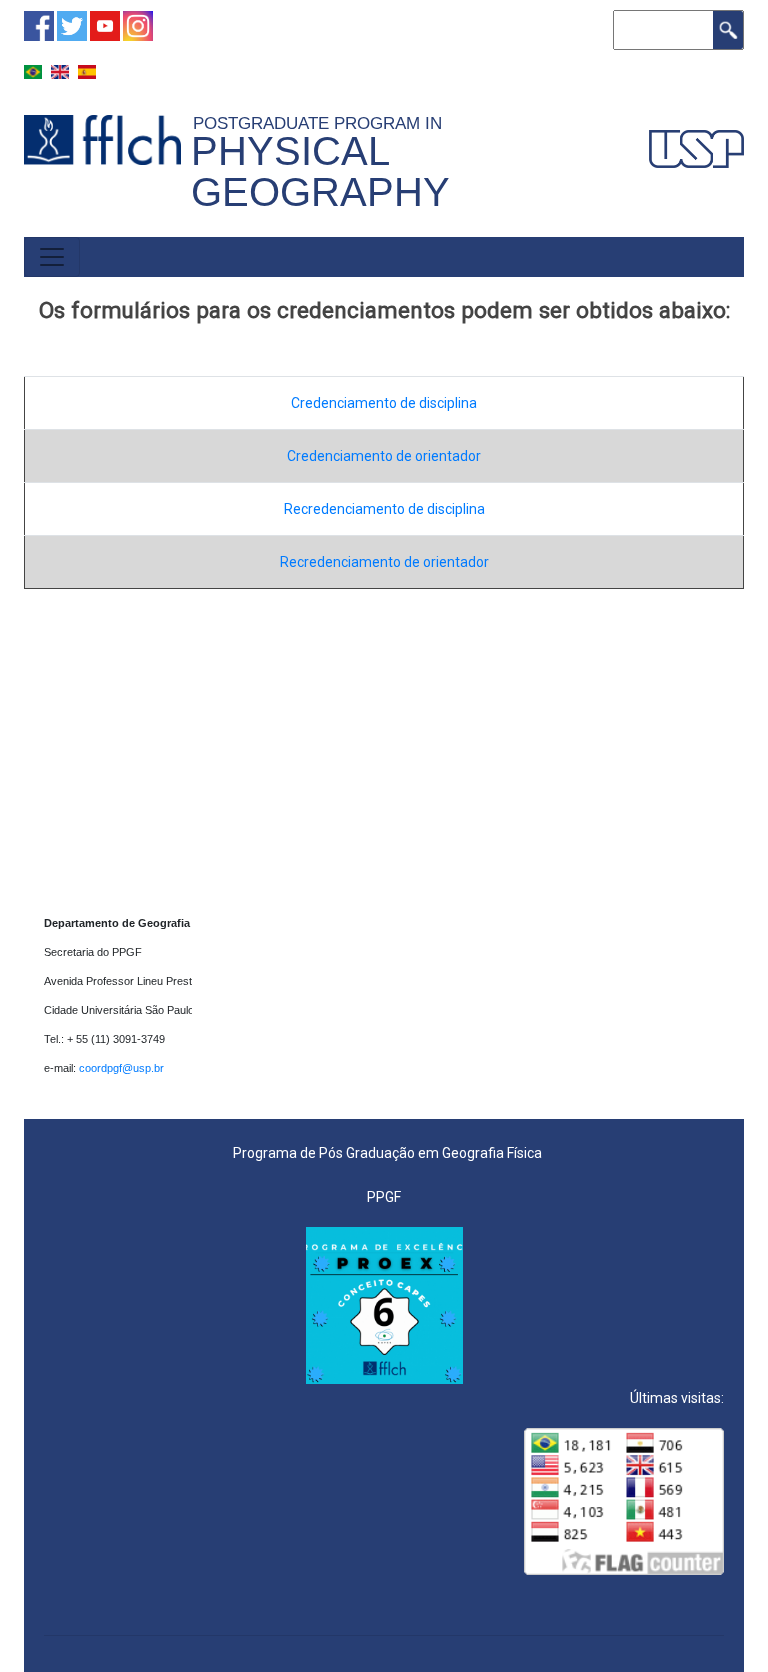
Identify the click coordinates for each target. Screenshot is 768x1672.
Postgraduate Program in (322, 123)
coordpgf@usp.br (123, 1068)
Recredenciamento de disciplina (384, 509)
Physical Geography (320, 171)
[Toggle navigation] (52, 257)
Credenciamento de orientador (384, 456)
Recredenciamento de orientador (384, 562)
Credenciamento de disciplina (384, 403)
